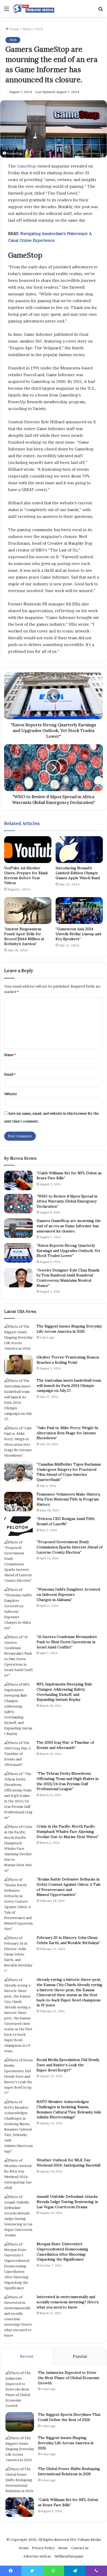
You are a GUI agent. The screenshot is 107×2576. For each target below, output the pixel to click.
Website (11, 1094)
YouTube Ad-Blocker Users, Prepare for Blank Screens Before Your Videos (26, 875)
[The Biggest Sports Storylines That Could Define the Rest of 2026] (20, 2422)
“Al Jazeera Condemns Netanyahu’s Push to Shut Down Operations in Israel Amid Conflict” (67, 1642)
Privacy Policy (43, 2548)
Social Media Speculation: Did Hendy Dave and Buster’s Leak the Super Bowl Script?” (68, 2065)
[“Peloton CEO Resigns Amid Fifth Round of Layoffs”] (18, 1526)
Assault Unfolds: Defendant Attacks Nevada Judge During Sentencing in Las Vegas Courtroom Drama (67, 2202)
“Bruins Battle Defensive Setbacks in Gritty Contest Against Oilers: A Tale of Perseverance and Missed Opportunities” (69, 1887)
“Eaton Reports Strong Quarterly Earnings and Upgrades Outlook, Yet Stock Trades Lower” (68, 1250)
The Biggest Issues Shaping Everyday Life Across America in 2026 (69, 1329)
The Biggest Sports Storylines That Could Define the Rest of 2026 (69, 2417)
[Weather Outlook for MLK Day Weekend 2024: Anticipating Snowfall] (18, 2174)
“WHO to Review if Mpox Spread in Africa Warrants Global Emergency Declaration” (67, 1201)
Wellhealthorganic (69, 2556)
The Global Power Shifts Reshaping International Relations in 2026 (69, 2471)
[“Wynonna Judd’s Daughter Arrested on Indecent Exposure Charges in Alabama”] (18, 1609)
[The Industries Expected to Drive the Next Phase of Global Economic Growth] (20, 2389)
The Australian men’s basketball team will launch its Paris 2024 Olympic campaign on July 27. (69, 1385)
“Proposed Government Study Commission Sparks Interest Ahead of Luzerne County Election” (70, 1547)
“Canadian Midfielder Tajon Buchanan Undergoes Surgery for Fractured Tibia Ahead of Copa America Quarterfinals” (69, 1472)
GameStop (26, 166)
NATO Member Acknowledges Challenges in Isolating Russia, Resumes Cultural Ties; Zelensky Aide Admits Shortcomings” (69, 2109)
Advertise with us (37, 2556)
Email (10, 1074)
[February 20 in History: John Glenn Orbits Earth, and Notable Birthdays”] (18, 1954)
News (27, 29)
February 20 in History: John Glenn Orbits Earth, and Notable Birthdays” (69, 1940)
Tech (39, 29)
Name (10, 1055)
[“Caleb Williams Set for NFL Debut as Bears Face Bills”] (18, 1180)
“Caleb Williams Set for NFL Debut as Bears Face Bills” (68, 2502)
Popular (80, 2356)
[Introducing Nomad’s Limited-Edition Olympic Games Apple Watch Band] (79, 850)
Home (14, 29)
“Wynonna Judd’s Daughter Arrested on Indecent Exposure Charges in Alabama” (68, 1594)
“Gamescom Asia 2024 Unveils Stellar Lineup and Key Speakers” (78, 934)
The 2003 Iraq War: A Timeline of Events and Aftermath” (65, 1745)
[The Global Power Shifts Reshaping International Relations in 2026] (20, 2480)
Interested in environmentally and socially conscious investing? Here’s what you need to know (68, 2302)
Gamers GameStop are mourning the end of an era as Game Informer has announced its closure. (69, 1226)
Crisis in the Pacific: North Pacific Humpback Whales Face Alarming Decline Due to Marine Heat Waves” (68, 1831)
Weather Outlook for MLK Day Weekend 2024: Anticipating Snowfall (68, 2163)
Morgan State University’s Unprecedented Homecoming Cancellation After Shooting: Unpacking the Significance (62, 2252)
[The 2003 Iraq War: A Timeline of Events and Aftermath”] (18, 1754)
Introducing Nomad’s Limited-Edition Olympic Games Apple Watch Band (78, 873)
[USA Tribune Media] (34, 8)
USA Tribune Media (85, 2540)
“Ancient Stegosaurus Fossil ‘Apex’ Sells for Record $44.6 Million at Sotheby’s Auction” (24, 936)
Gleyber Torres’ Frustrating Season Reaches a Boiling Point (68, 1360)
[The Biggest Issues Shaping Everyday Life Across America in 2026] (18, 1337)
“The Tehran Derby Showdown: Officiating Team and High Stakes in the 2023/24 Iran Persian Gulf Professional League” (68, 1781)
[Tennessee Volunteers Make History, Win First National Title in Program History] (18, 1502)
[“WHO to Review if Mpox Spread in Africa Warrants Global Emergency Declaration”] (18, 1204)
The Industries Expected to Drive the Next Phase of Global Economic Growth (69, 2378)
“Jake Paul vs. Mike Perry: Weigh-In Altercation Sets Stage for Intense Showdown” (67, 1433)
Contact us (80, 2548)
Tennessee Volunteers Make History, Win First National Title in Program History (68, 1499)
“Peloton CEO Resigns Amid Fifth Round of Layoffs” (66, 1521)
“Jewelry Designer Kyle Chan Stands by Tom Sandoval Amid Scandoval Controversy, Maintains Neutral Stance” (68, 1278)
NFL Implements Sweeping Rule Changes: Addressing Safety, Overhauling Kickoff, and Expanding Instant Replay (64, 1692)
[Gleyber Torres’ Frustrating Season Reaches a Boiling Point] (18, 1365)
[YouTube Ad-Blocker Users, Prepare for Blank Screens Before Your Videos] (28, 850)
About (63, 2548)
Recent (27, 2356)
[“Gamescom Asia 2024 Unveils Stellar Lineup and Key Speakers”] (79, 911)
